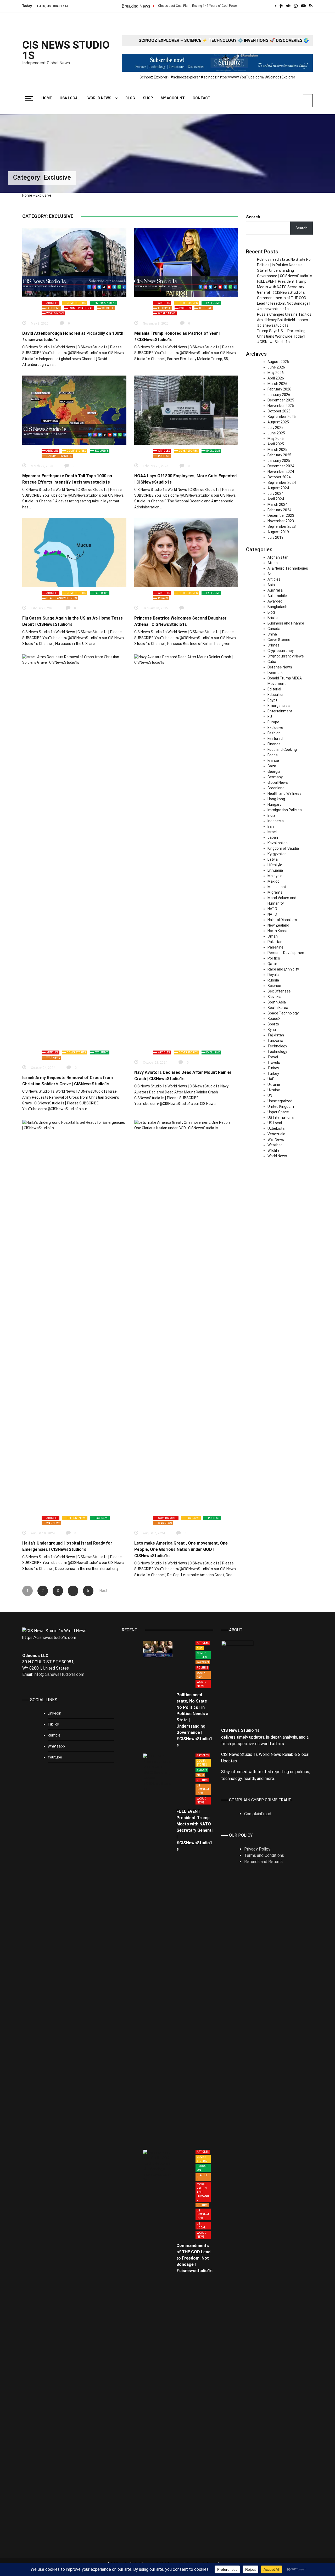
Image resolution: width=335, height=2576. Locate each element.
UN (270, 1096)
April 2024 (276, 499)
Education (276, 695)
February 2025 (279, 455)
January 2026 (279, 395)
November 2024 (281, 472)
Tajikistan (276, 1035)
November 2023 (281, 521)
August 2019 (278, 532)
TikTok (53, 1724)
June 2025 (276, 433)
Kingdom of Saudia (283, 848)
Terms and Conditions (264, 1855)
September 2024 (282, 483)
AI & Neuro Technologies (288, 568)
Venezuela (276, 1134)
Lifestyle (164, 308)
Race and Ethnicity (283, 969)
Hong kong (276, 799)
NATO (272, 909)
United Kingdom (281, 1107)
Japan (273, 837)
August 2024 (278, 488)
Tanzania (275, 1041)
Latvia (273, 859)
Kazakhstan (278, 843)
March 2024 (277, 504)
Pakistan (275, 942)
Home (47, 98)
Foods (273, 755)
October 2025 (279, 411)
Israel (272, 832)
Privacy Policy (257, 1849)
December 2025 (281, 400)
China (272, 634)
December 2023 (281, 515)
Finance (274, 744)
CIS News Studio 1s (66, 50)
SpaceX (274, 1019)
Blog (130, 98)
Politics (185, 308)
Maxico (273, 881)
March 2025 (277, 450)
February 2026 (279, 389)
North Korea (277, 931)
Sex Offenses (279, 991)
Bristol (273, 618)
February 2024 (279, 510)
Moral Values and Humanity (203, 2192)
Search (253, 217)
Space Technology (283, 1013)
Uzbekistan (277, 1128)
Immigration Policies (285, 810)
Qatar (272, 964)
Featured (275, 739)
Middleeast (277, 887)
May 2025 (276, 439)
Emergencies (279, 706)
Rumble (54, 1735)
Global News (278, 782)
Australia (275, 590)
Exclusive (53, 308)
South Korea (278, 1008)
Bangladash (277, 607)
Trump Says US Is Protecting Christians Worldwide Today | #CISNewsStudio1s (281, 336)
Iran (271, 826)
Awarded (275, 601)
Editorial (274, 689)
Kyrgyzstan (277, 854)
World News (99, 98)
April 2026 (276, 378)
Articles (52, 303)
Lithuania (275, 870)
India (271, 815)
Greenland (276, 788)
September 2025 (282, 417)
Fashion (274, 733)
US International (81, 308)
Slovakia (274, 997)
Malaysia (275, 876)
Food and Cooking (282, 750)
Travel (273, 1057)
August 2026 (278, 362)
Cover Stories (76, 303)
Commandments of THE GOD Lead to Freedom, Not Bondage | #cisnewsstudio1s (284, 303)
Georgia (274, 771)
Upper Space (278, 1112)
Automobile (277, 596)
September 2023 (282, 526)
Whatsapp (56, 1746)
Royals (163, 598)
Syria (272, 1030)
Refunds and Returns (263, 1862)
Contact (202, 98)
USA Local (70, 98)
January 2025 (279, 461)
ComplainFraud (258, 1814)
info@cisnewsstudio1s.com (59, 1674)
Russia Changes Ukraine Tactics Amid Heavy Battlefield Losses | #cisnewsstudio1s (284, 320)
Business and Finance (286, 623)
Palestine (275, 947)
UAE (271, 1079)
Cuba (272, 662)
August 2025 (278, 422)
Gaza (272, 766)
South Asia (277, 1002)
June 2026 (276, 367)
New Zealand (278, 925)
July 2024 (275, 493)
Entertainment (105, 303)
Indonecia (276, 821)
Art (270, 574)
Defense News (76, 1518)
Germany (275, 777)
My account (173, 98)
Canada (274, 629)
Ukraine (274, 1085)
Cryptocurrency (281, 651)
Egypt (272, 700)
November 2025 (281, 406)
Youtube (55, 1757)
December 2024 (281, 466)
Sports (273, 1024)
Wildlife (108, 308)
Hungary (274, 804)
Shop (148, 98)
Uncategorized (280, 1101)
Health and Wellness (62, 598)
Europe (273, 722)
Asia (271, 585)
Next (103, 1591)
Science (274, 986)
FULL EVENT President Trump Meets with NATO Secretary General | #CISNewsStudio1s (282, 287)
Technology (277, 1046)
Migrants (275, 892)
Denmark (275, 673)
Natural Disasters (59, 456)
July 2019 (275, 537)
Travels (274, 1063)
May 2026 (276, 373)
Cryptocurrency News (286, 656)
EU (270, 717)
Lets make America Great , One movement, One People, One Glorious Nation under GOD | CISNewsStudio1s (181, 1549)
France (273, 761)
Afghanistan (278, 557)
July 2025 (275, 428)
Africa (273, 563)
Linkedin (54, 1713)
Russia (273, 980)
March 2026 (277, 384)
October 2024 (279, 477)
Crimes (273, 645)
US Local (205, 308)
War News (53, 1058)
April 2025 (276, 444)
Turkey (273, 1068)
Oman (273, 936)
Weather (275, 1145)
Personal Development (287, 953)
